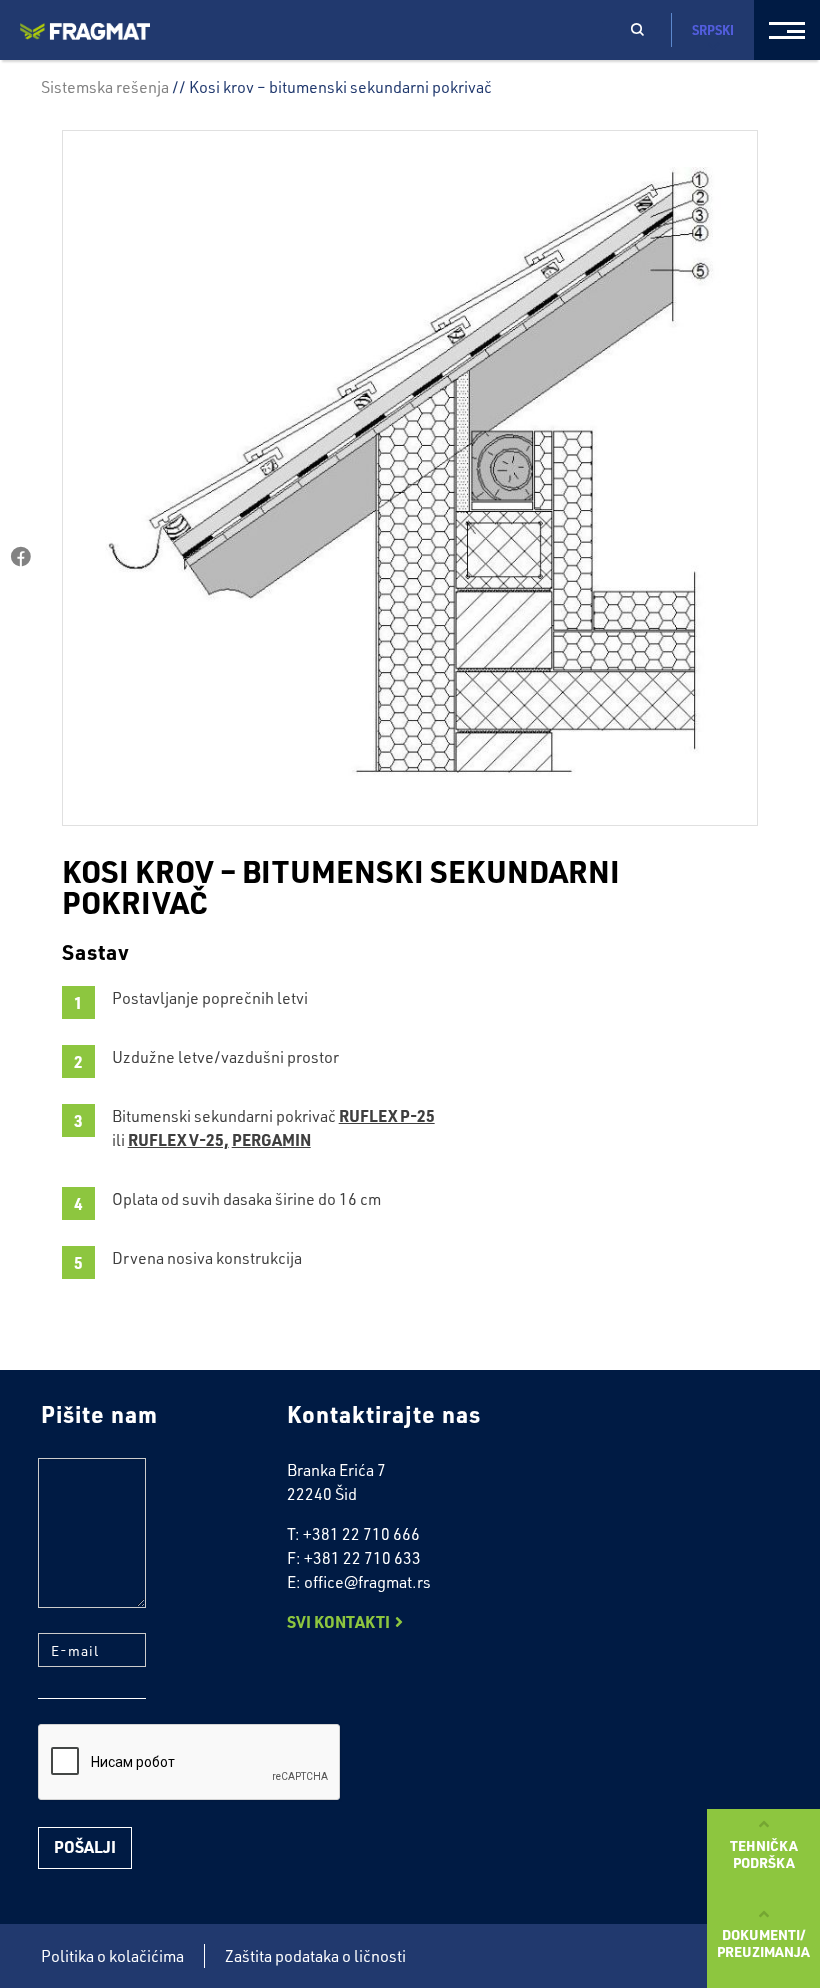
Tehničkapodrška (764, 1853)
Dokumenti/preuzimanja (763, 1942)
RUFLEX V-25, (178, 1139)
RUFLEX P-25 (387, 1115)
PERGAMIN (271, 1139)
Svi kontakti (338, 1621)
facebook (20, 557)
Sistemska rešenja (105, 87)
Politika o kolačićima (112, 1956)
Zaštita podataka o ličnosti (315, 1956)
